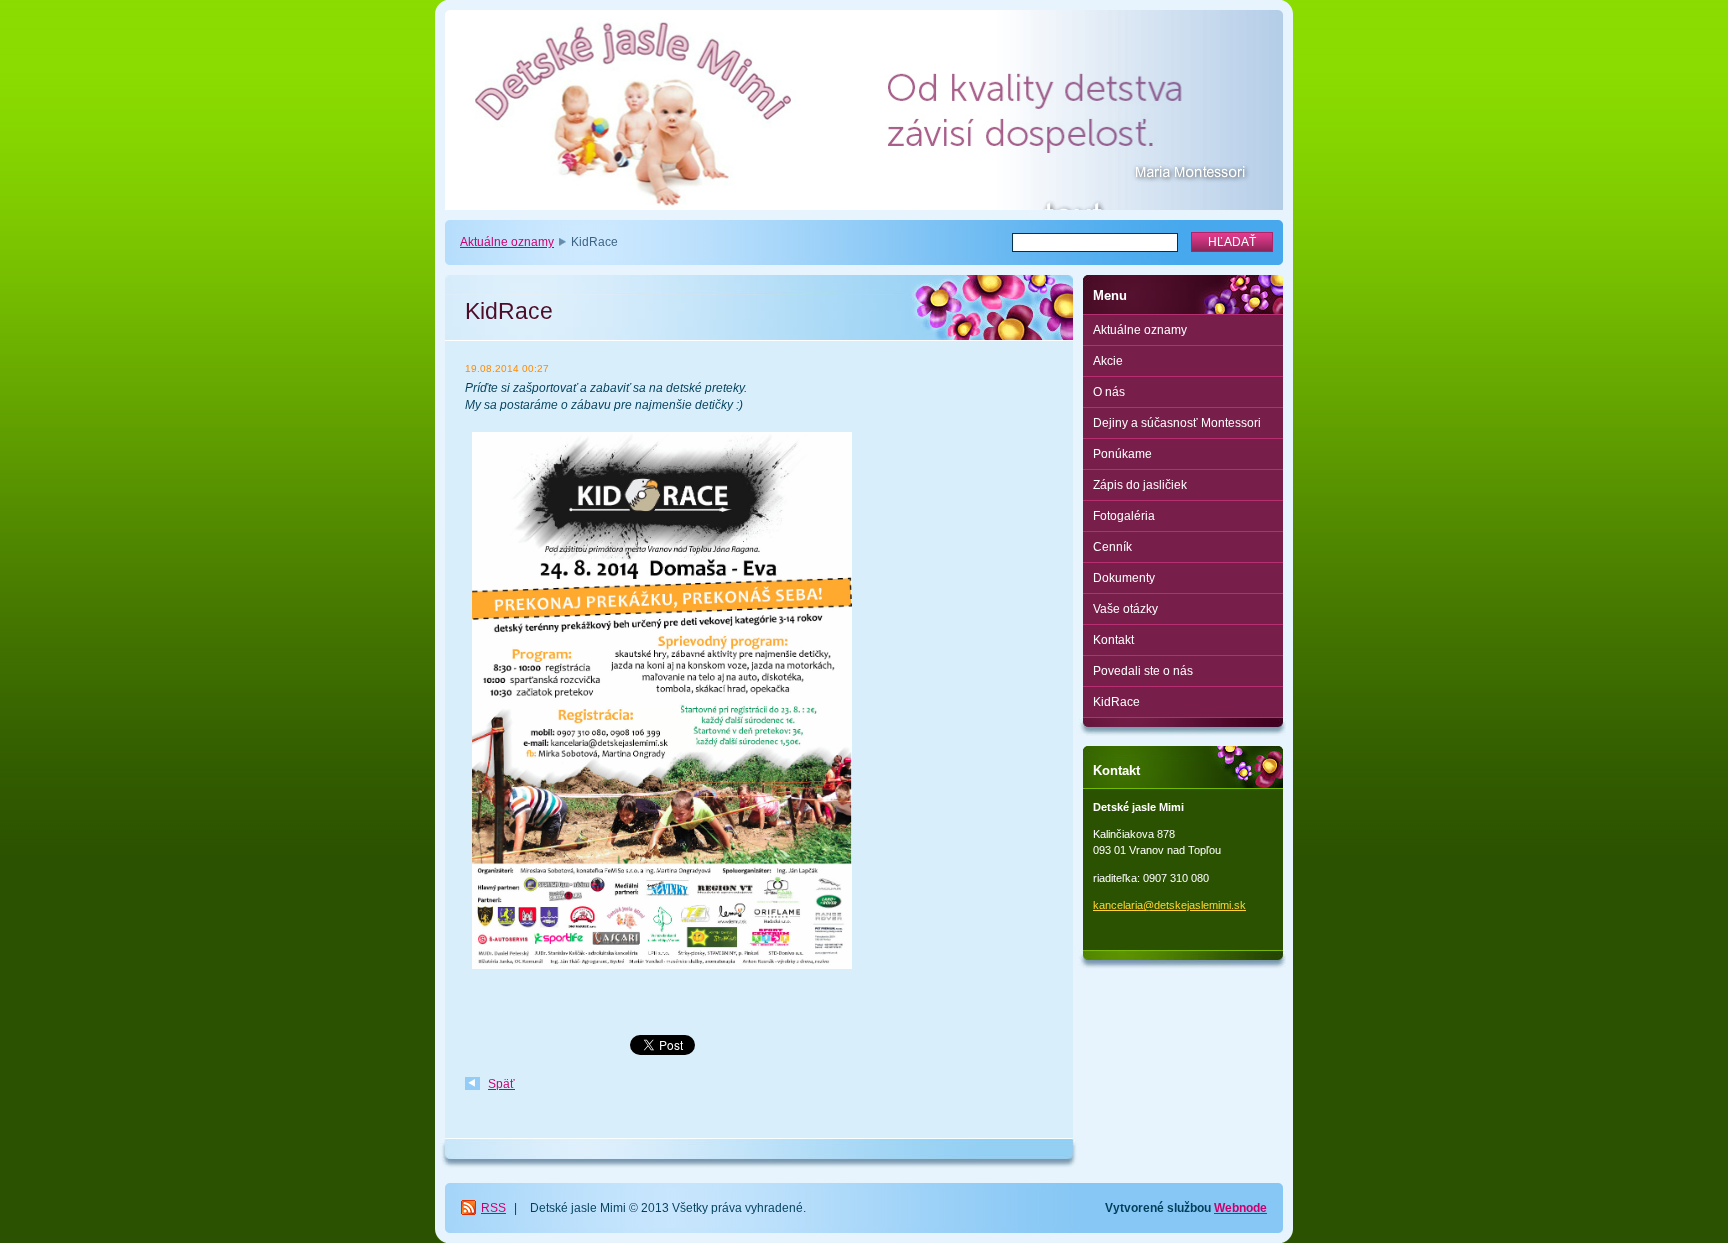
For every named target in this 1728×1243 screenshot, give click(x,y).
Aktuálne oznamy (507, 242)
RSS (493, 1208)
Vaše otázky (1125, 609)
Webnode (1240, 1208)
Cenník (1112, 547)
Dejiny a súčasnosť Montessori (1177, 423)
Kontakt (1113, 640)
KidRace (1116, 702)
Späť (501, 1084)
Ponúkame (1122, 454)
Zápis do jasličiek (1140, 485)
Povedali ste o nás (1143, 671)
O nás (1109, 392)
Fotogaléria (1124, 516)
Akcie (1108, 361)
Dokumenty (1124, 578)
